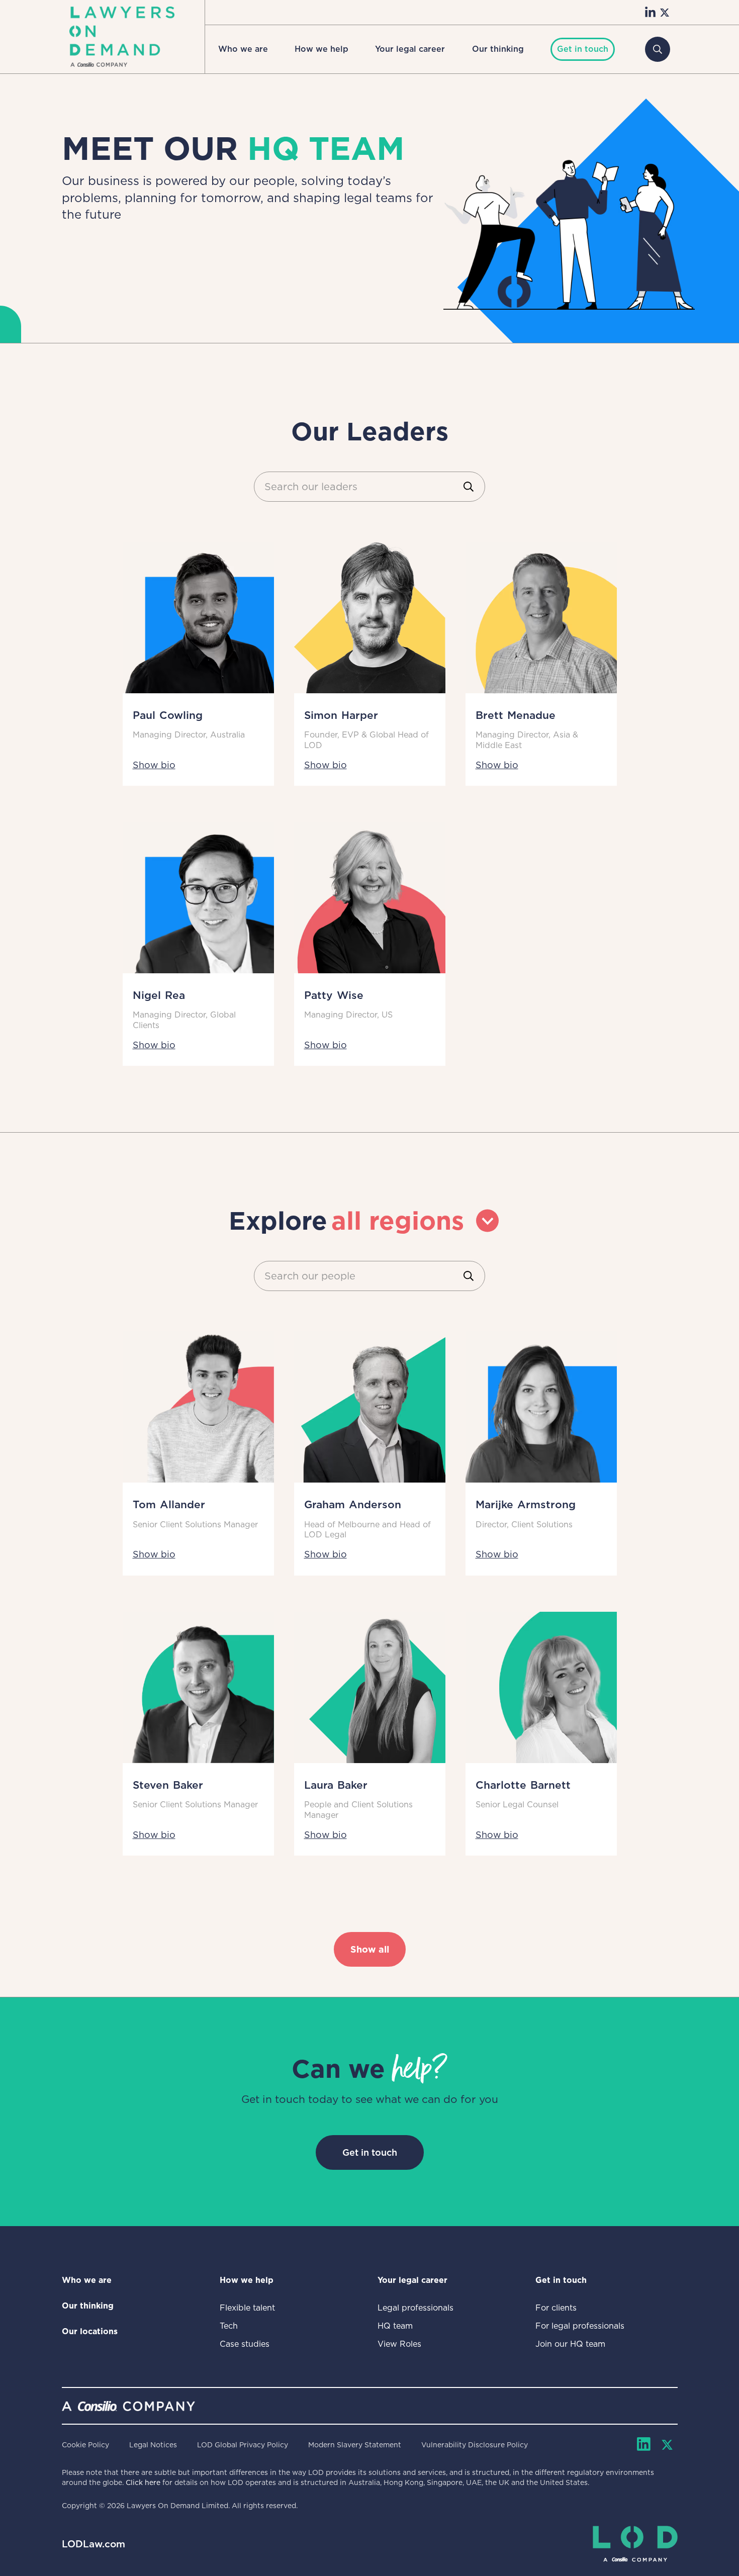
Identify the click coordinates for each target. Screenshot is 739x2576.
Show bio (154, 765)
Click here (143, 2482)
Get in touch (370, 2152)
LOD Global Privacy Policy (243, 2445)
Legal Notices (153, 2445)
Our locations (90, 2331)
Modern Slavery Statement (355, 2445)
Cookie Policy (85, 2445)
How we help (321, 49)
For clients (556, 2308)
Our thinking (498, 49)
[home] (122, 37)
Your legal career (410, 49)
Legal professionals (415, 2308)
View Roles (399, 2344)
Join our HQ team (570, 2344)
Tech (229, 2326)
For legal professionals (580, 2326)
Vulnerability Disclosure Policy (475, 2445)
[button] (243, 49)
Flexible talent (247, 2308)
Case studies (245, 2344)
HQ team (395, 2326)
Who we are (243, 49)
